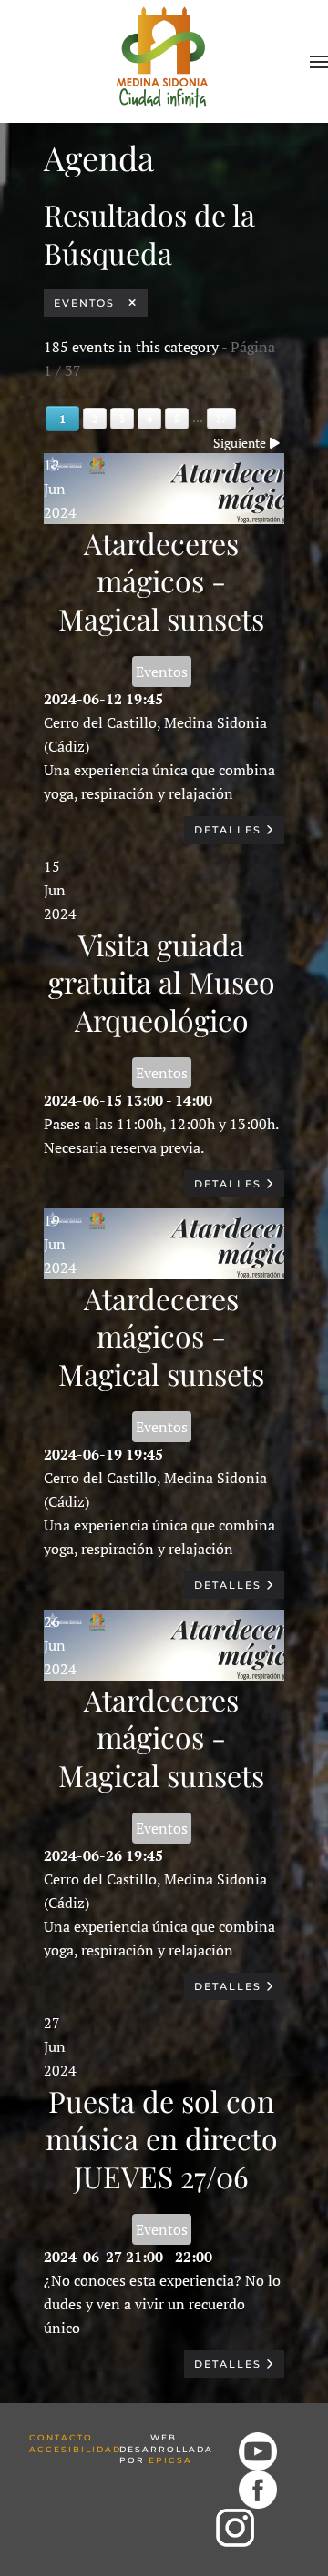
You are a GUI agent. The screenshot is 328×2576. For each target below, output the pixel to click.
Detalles (230, 830)
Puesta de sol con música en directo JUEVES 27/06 (162, 2138)
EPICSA (170, 2460)
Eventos (91, 303)
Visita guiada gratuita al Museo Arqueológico (162, 982)
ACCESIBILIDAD (75, 2449)
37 (221, 419)
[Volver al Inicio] (164, 54)
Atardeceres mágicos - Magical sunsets (161, 581)
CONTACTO (61, 2437)
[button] (319, 62)
